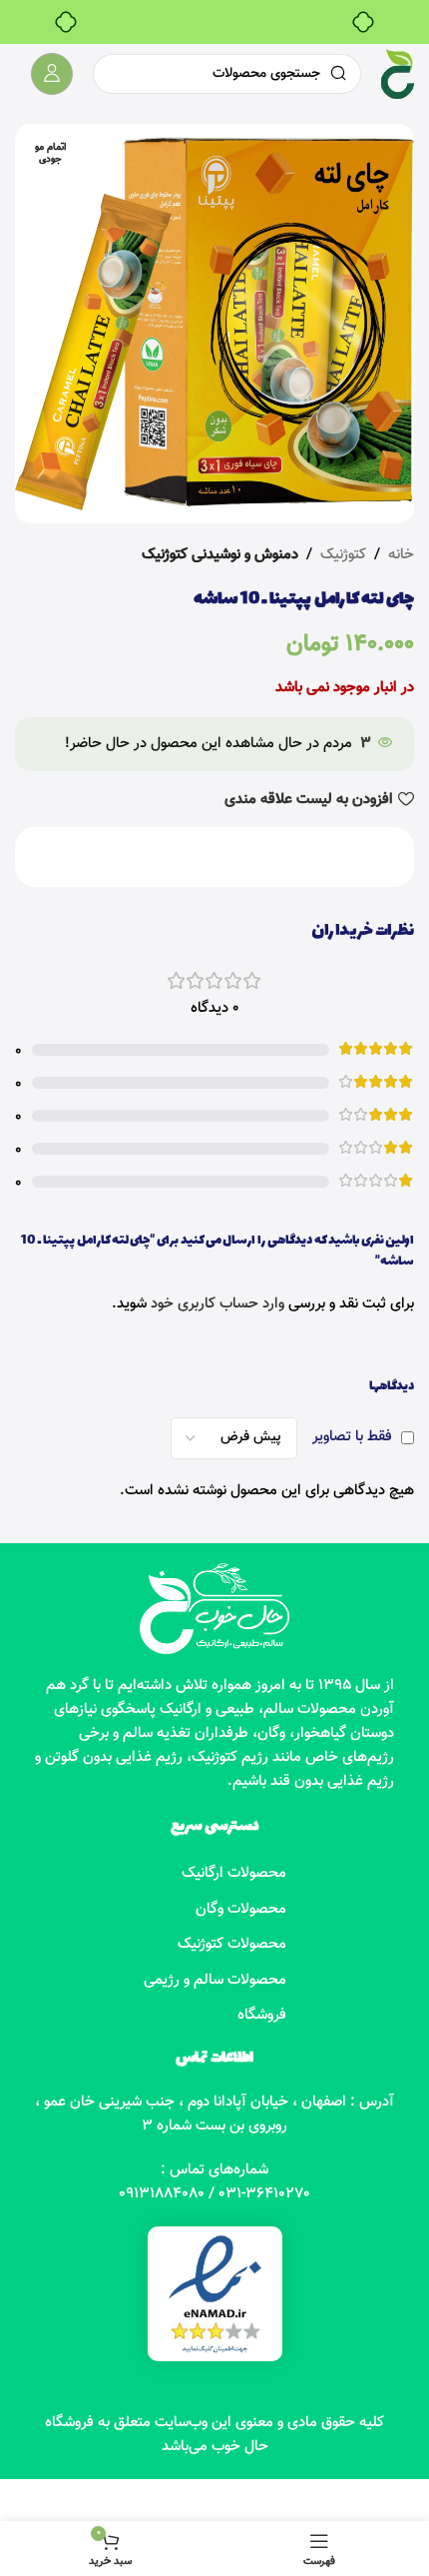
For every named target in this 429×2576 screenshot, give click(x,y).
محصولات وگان (241, 1909)
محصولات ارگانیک (234, 1873)
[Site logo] (398, 74)
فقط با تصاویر (352, 1437)
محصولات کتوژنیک (232, 1944)
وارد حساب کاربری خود (217, 1304)
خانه (401, 555)
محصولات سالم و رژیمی (215, 1980)
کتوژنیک (343, 555)
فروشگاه (262, 2015)
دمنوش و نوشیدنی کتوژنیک (220, 555)
